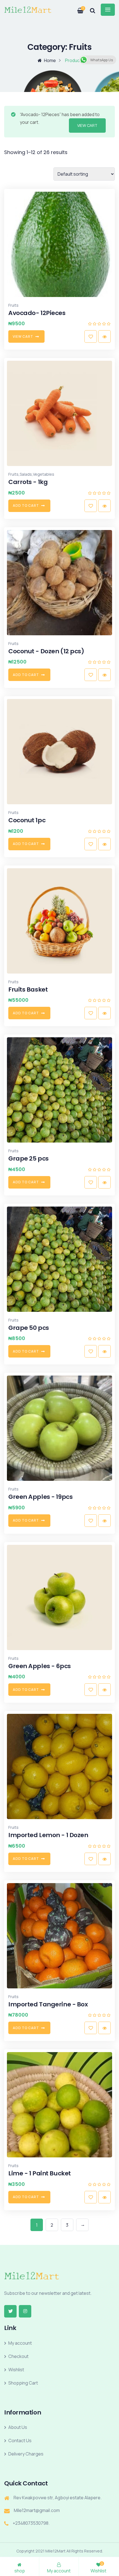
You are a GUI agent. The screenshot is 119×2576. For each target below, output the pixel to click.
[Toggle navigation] (108, 10)
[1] (77, 9)
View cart (87, 125)
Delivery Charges (26, 2454)
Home (50, 60)
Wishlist (16, 2370)
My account (20, 2343)
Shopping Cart (23, 2383)
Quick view (104, 336)
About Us (18, 2427)
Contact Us (20, 2441)
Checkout (18, 2356)
